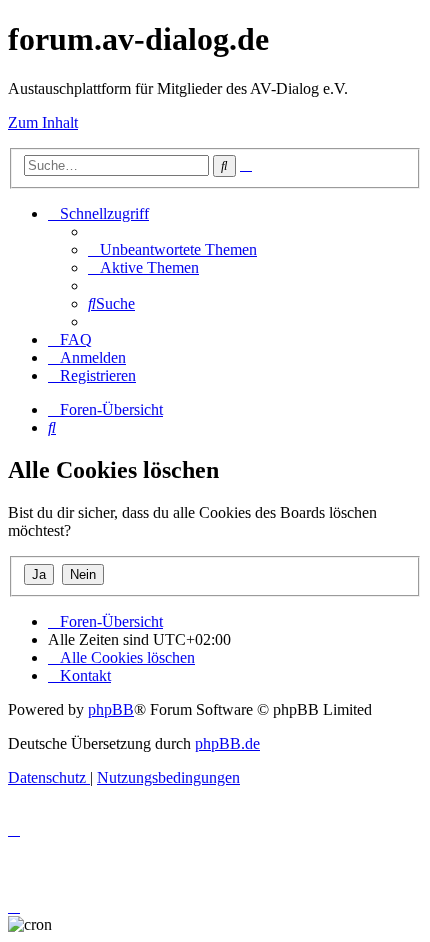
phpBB (111, 709)
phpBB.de (227, 743)
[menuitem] (172, 249)
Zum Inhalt (43, 122)
